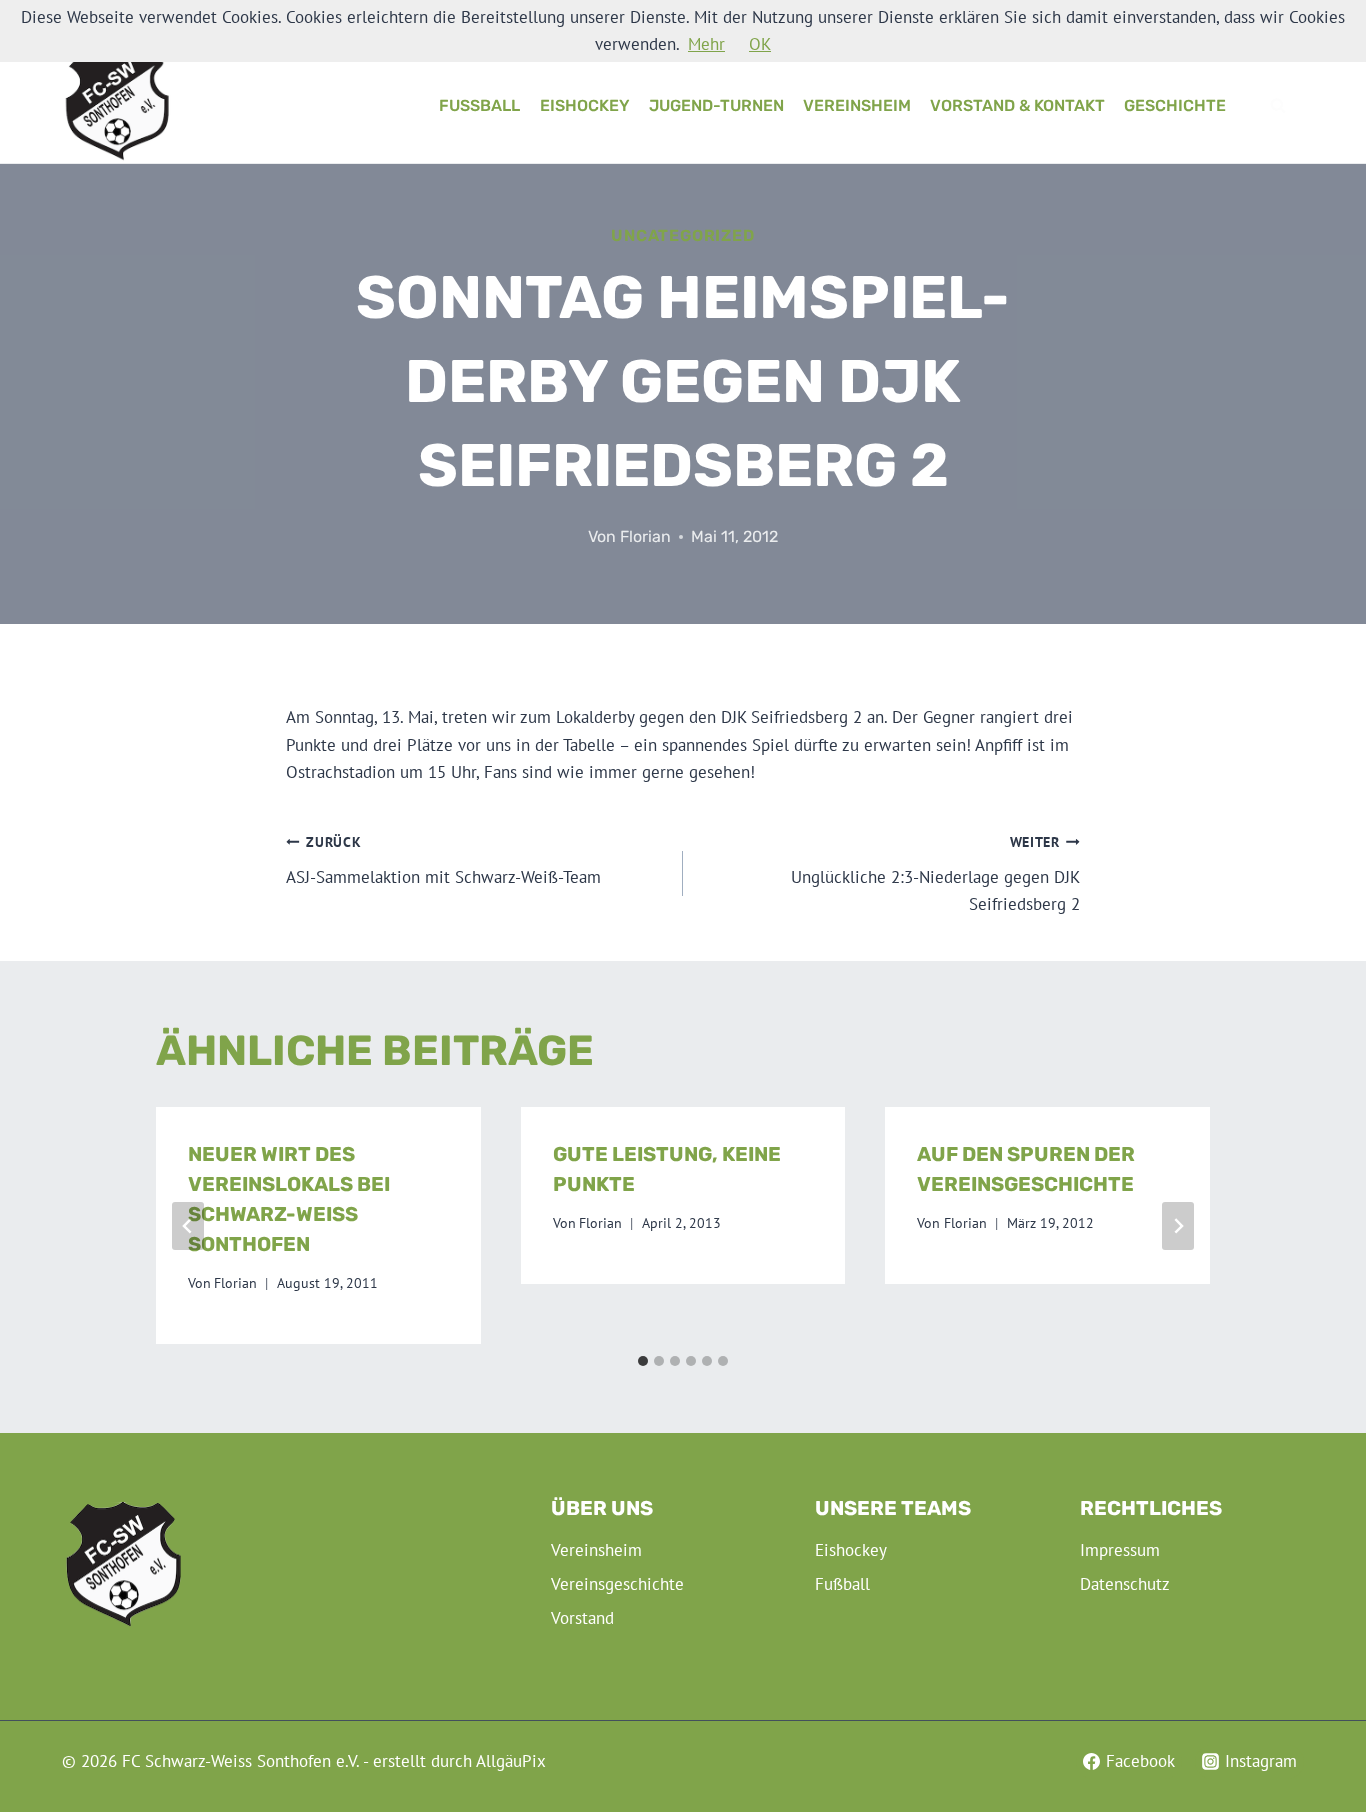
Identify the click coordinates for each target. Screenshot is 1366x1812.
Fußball (479, 105)
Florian (645, 536)
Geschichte (1175, 105)
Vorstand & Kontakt (1017, 105)
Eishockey (585, 105)
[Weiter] (1178, 1226)
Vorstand (582, 1618)
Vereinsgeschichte (617, 1584)
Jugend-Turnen (716, 105)
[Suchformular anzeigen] (1278, 106)
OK (760, 44)
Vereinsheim (857, 105)
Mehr (706, 44)
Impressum (1120, 1550)
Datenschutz (1125, 1584)
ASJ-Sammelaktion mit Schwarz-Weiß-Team (443, 860)
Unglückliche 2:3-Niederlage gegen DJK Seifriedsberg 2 (935, 874)
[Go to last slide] (188, 1226)
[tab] (643, 1361)
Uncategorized (682, 235)
